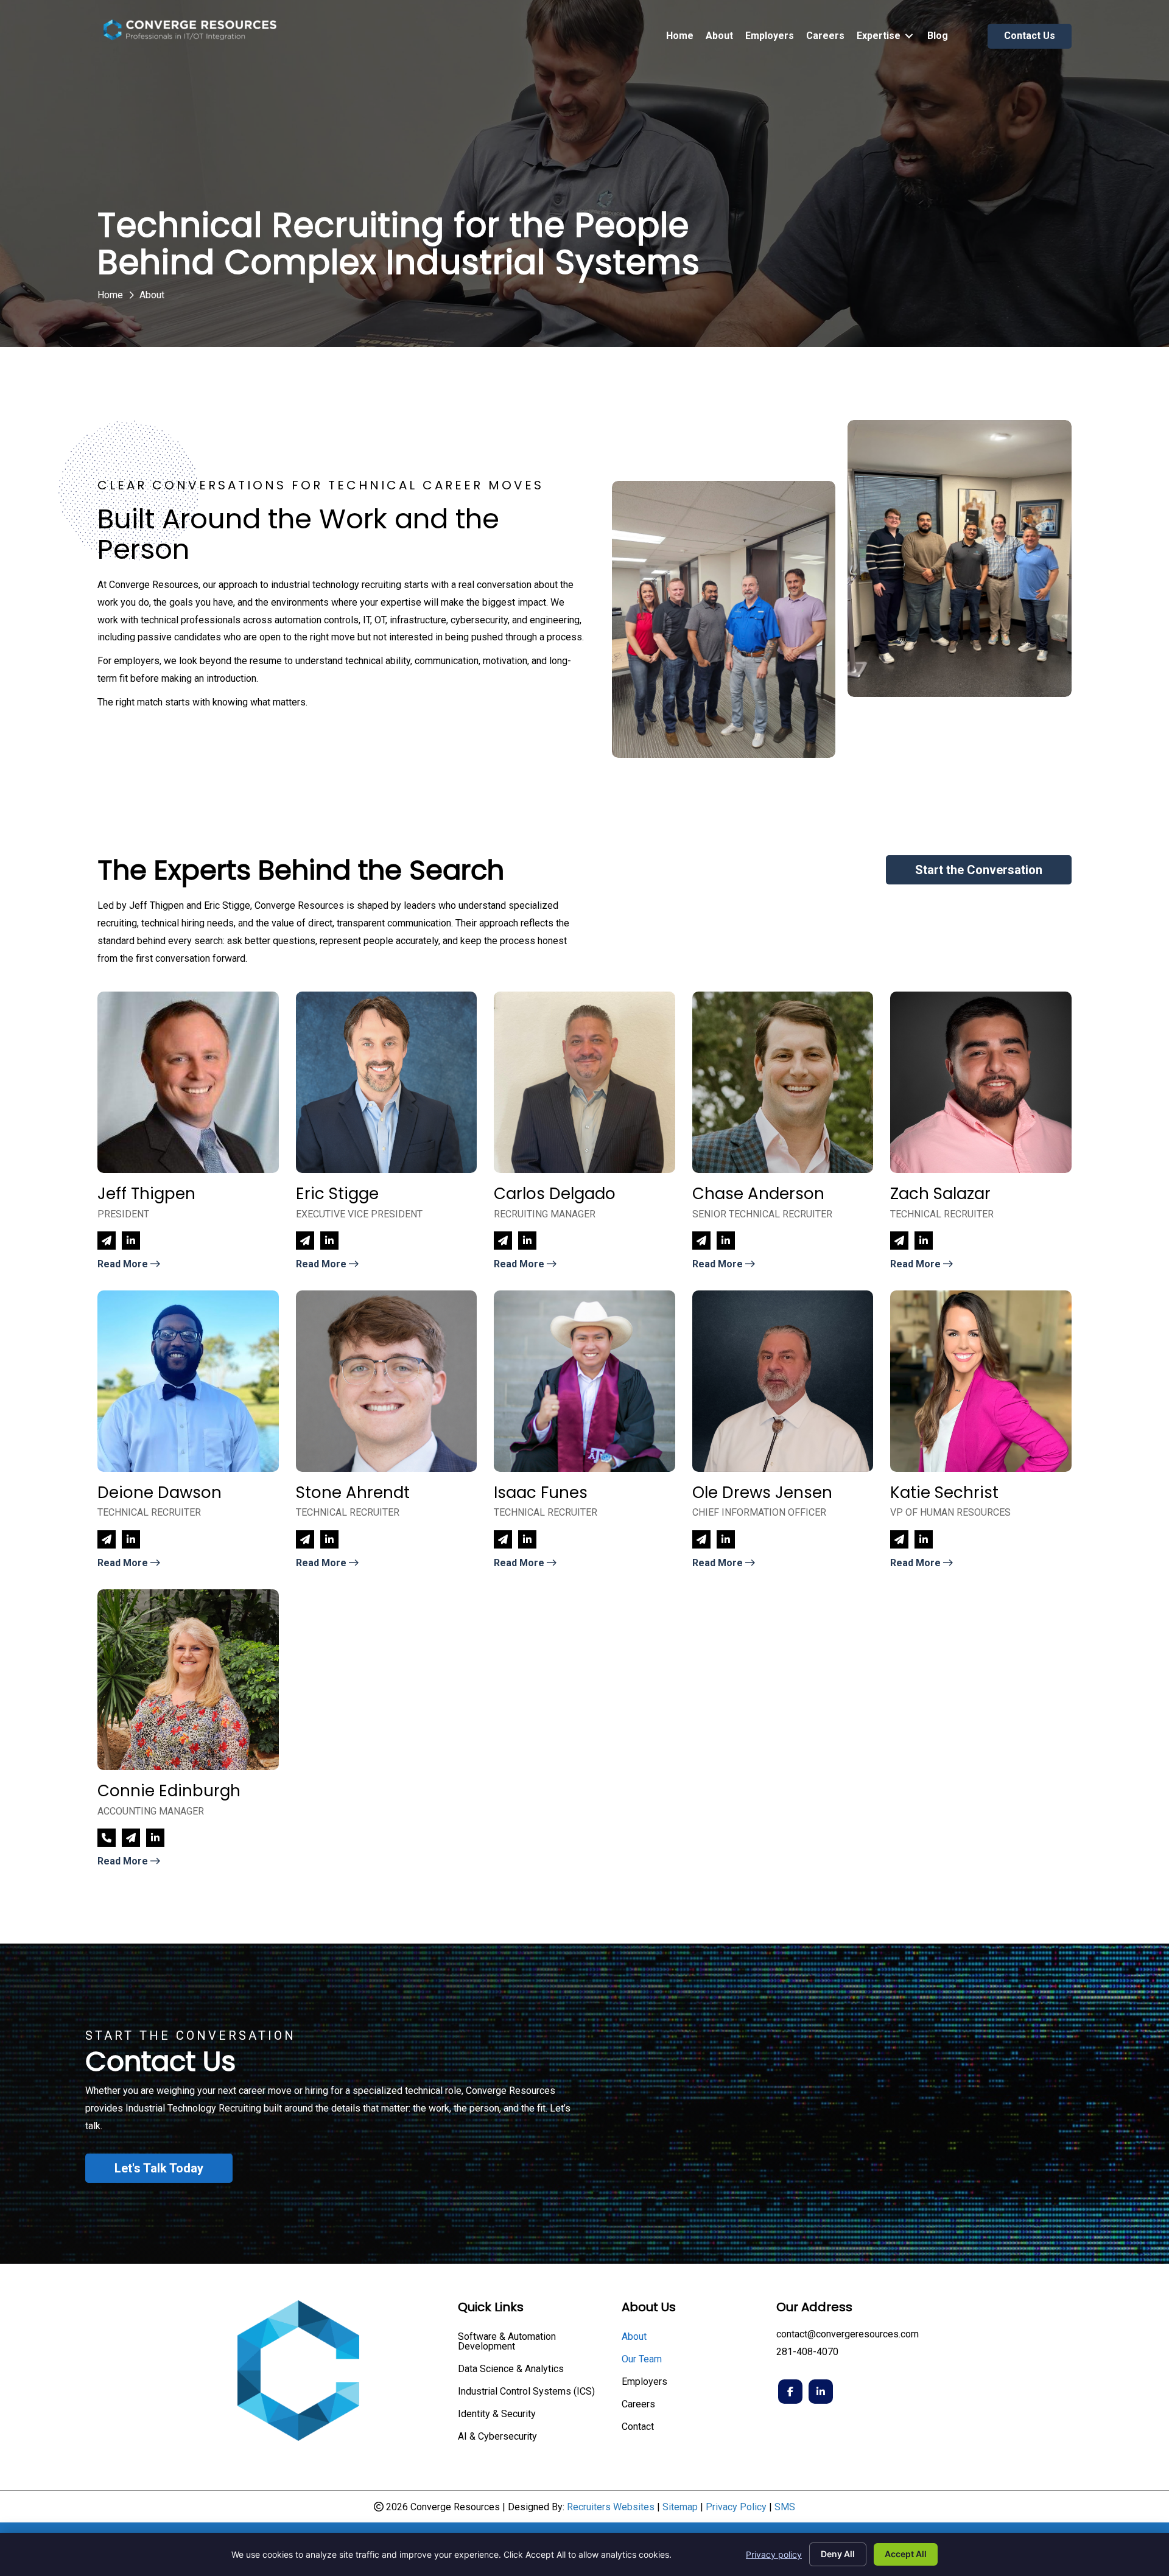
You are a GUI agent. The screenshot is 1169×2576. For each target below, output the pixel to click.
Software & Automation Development (507, 2342)
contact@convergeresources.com (848, 2334)
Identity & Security (497, 2414)
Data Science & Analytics (511, 2369)
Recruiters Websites (611, 2507)
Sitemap (680, 2507)
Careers (638, 2405)
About (634, 2337)
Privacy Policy (736, 2507)
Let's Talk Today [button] (159, 2168)
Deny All (838, 2554)
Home (110, 295)
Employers (644, 2382)
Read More (124, 1264)
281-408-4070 (807, 2352)
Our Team (642, 2360)
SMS (785, 2507)
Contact (638, 2427)
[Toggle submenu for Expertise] (909, 36)
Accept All (906, 2554)
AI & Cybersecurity (497, 2437)
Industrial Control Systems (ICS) (526, 2392)
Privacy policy (774, 2554)
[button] (979, 870)
